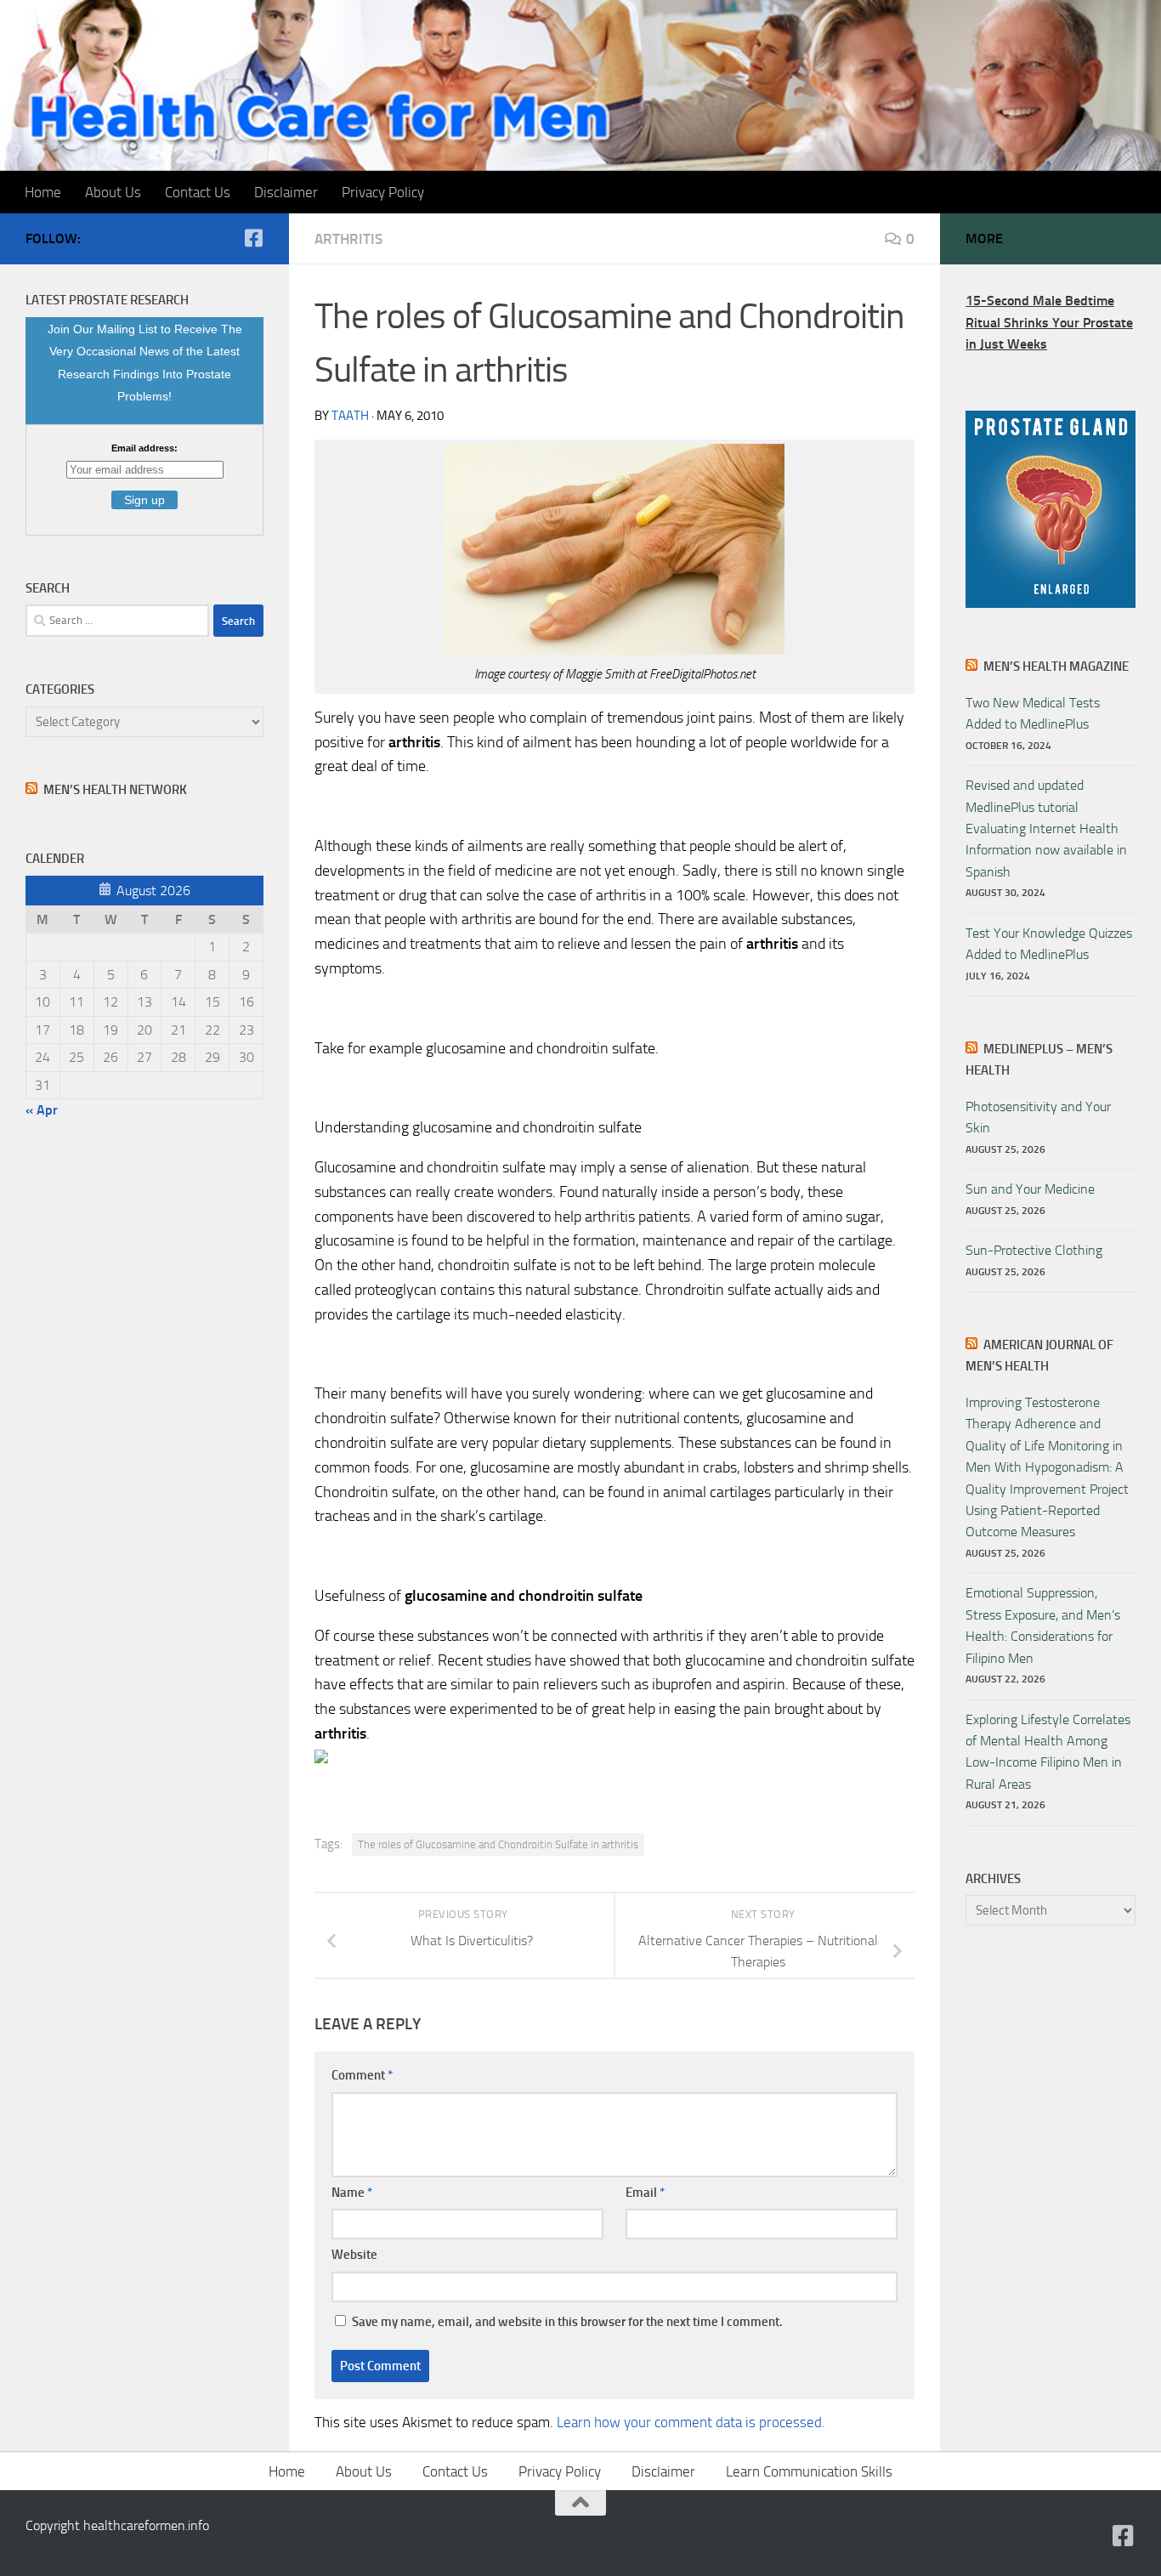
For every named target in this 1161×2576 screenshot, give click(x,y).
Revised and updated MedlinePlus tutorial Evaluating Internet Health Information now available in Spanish (1046, 828)
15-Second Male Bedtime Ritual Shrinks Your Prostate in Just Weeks (1049, 322)
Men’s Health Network (115, 790)
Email (645, 2193)
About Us (113, 192)
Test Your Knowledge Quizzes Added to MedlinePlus (1049, 944)
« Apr (42, 1110)
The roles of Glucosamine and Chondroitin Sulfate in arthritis (498, 1844)
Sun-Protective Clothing (1034, 1250)
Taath (350, 416)
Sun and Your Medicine (1030, 1189)
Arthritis (348, 239)
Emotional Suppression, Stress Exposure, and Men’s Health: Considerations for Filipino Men (1043, 1625)
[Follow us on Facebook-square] (253, 238)
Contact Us (198, 192)
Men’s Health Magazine (1056, 667)
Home (43, 192)
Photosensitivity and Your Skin (1038, 1117)
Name (352, 2193)
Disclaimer (286, 192)
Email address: (144, 448)
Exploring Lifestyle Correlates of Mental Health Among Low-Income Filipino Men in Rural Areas (1048, 1752)
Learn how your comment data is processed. (691, 2422)
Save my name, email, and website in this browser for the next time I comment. (567, 2322)
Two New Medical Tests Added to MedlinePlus (1033, 713)
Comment (362, 2075)
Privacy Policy (383, 192)
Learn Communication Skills (809, 2471)
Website (354, 2255)
